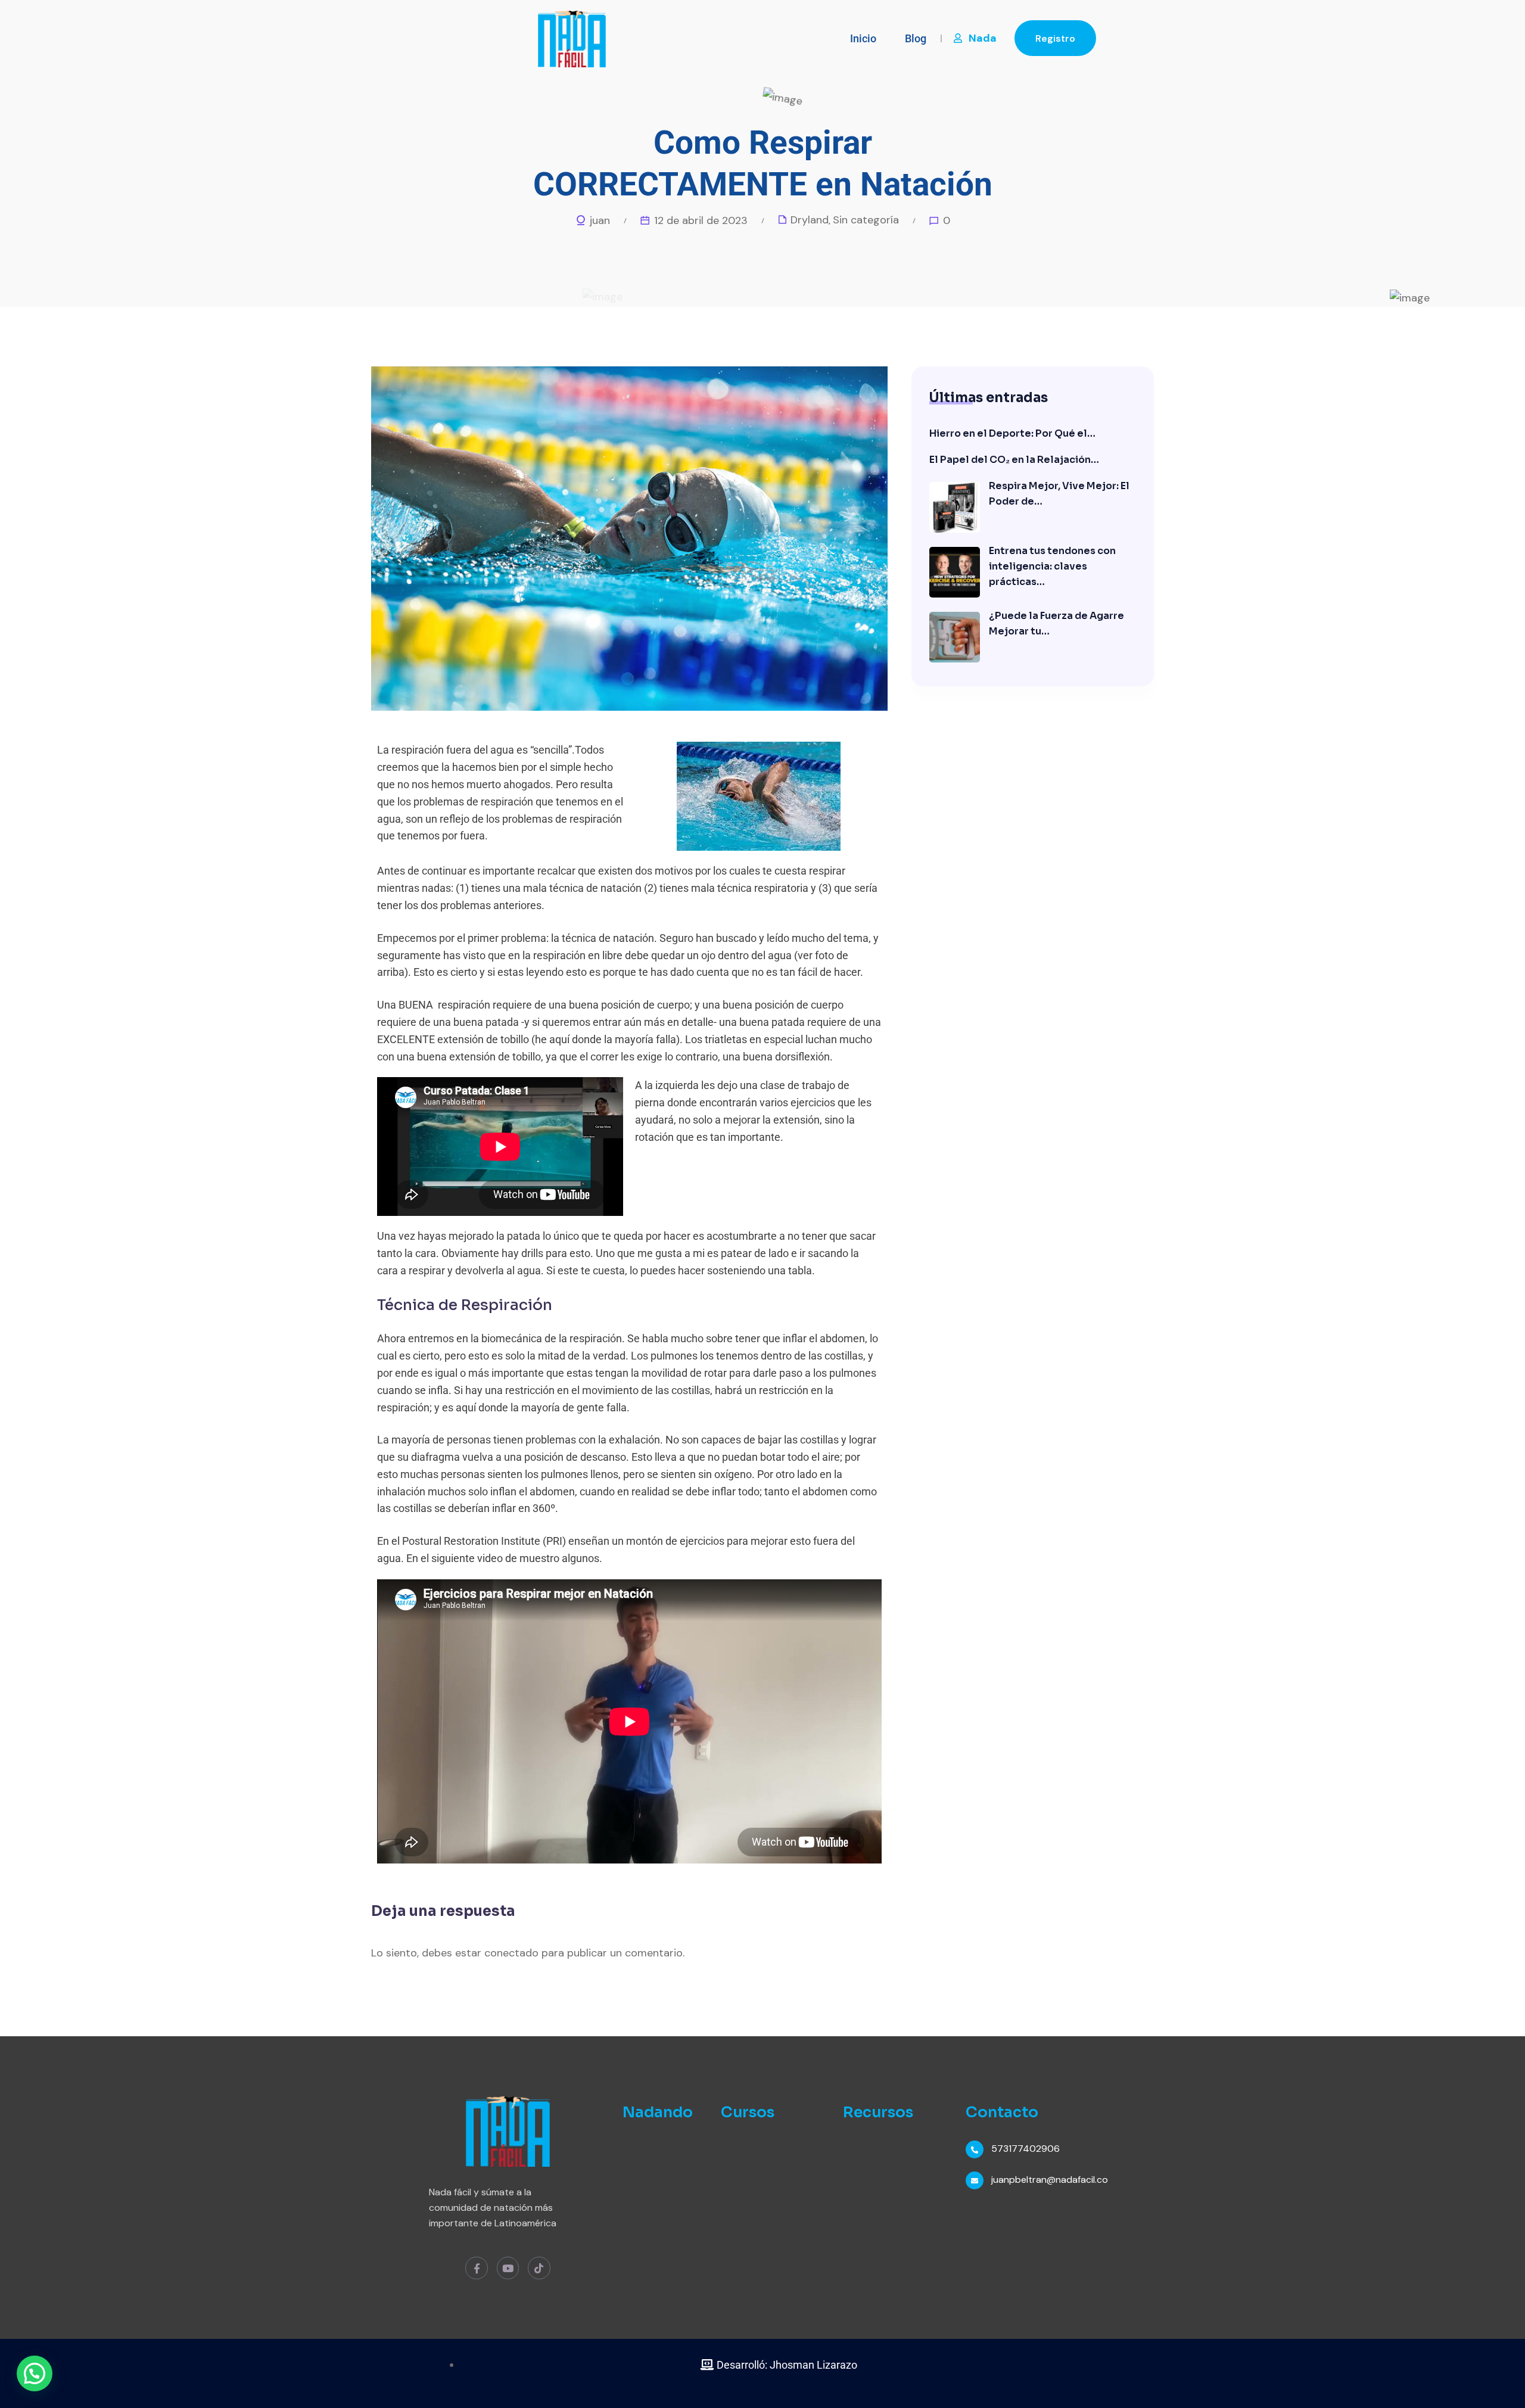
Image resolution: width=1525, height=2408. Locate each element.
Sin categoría (866, 220)
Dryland (810, 220)
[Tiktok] (539, 2268)
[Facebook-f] (476, 2268)
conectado (511, 1953)
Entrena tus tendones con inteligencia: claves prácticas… (1052, 566)
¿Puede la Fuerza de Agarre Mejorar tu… (1056, 623)
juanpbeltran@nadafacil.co (1050, 2180)
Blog (916, 38)
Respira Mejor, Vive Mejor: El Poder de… (1059, 494)
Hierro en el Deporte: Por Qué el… (1012, 433)
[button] (35, 2373)
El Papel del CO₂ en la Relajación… (1014, 460)
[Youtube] (508, 2268)
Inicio (863, 38)
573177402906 (1026, 2149)
